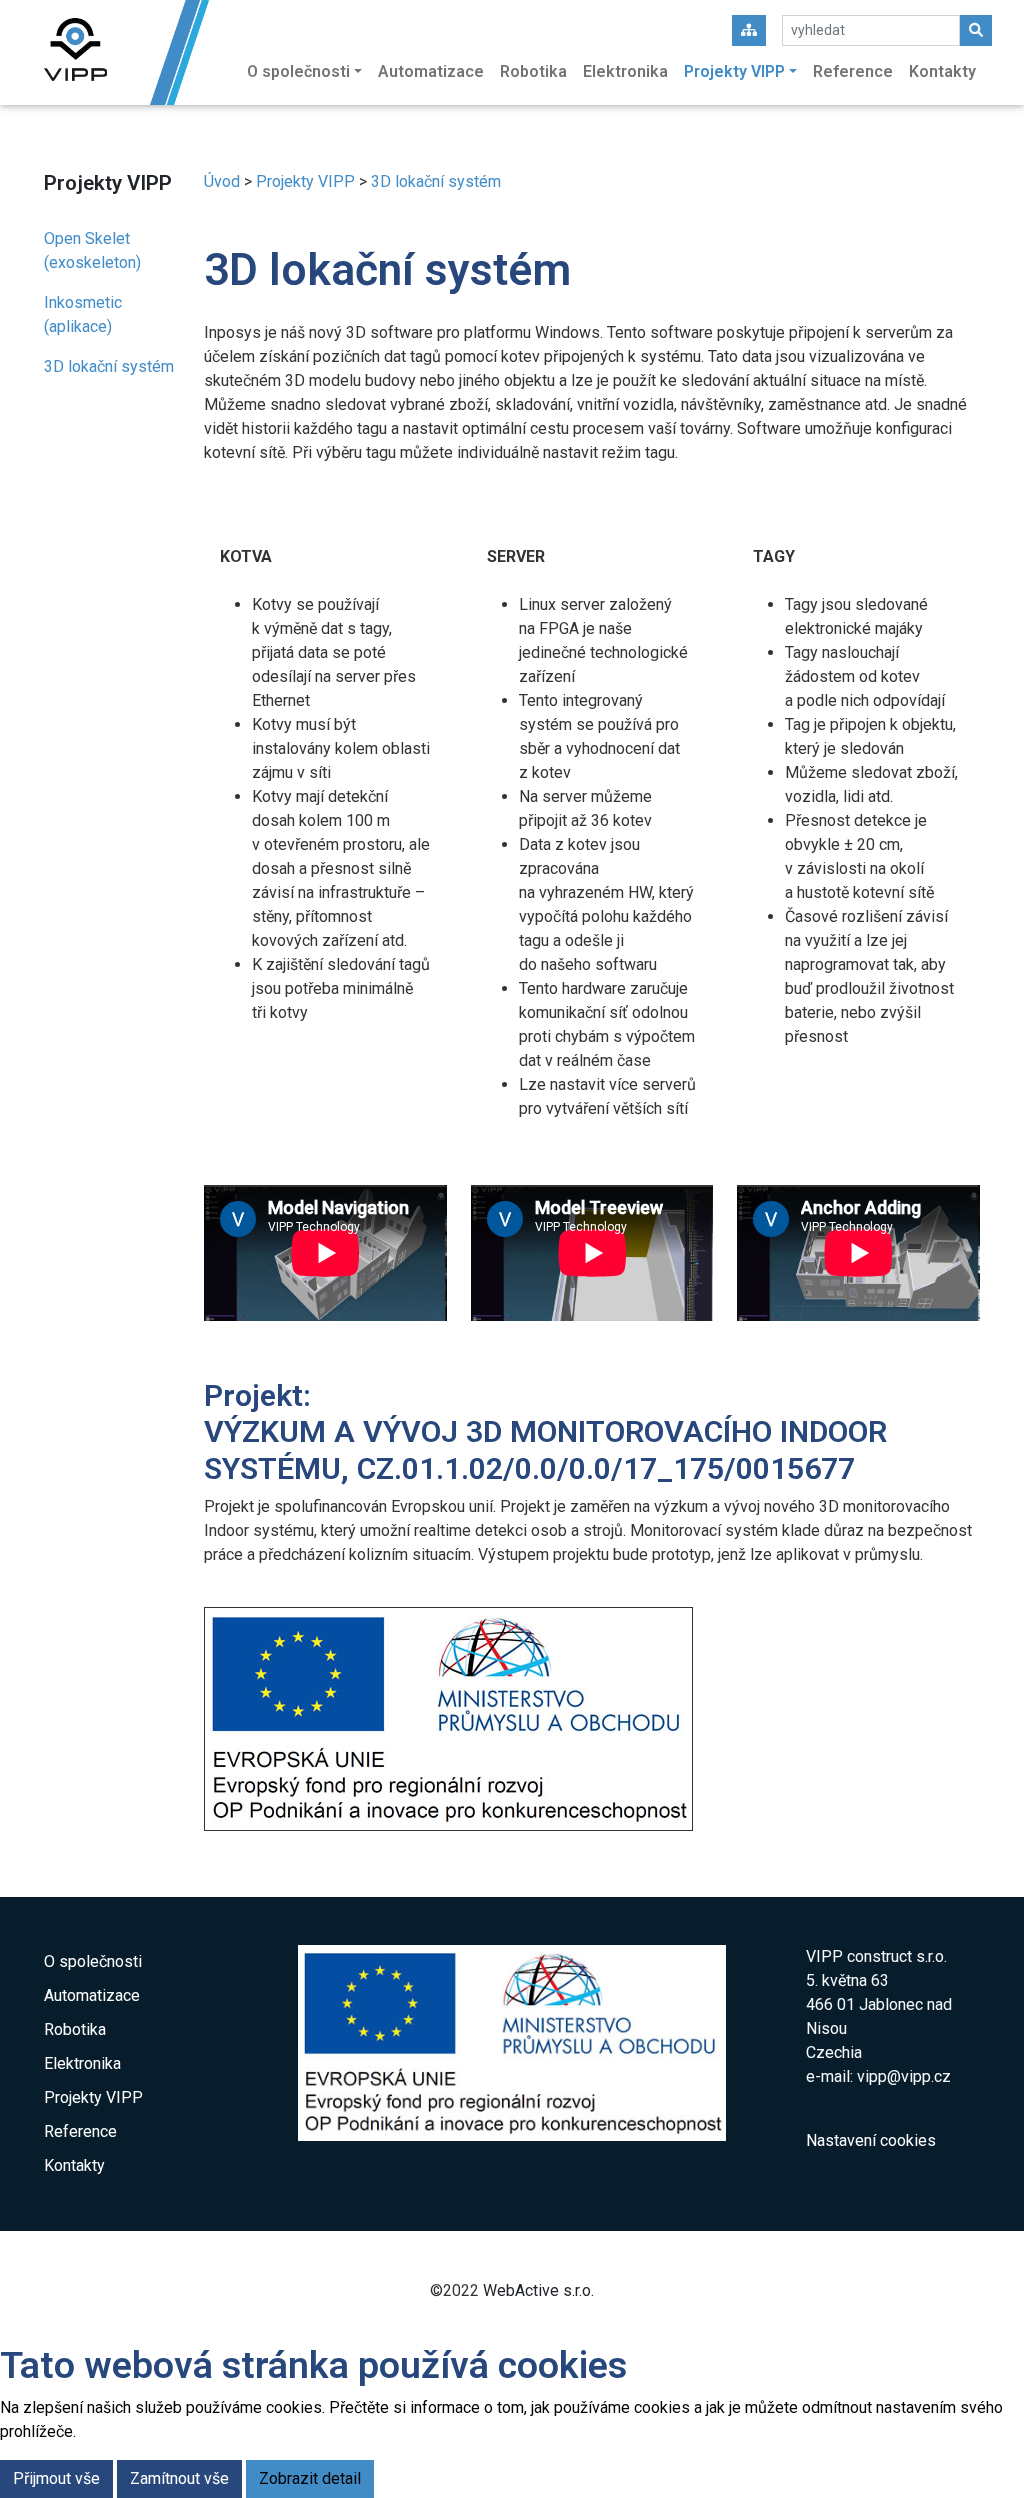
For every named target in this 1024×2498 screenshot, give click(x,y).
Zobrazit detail (310, 2478)
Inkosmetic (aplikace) (83, 314)
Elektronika (625, 71)
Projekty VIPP (305, 181)
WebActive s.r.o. (538, 2290)
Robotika (533, 71)
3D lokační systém (109, 366)
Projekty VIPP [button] (734, 71)
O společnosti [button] (298, 71)
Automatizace (431, 71)
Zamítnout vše (179, 2478)
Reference (853, 71)
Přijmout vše (56, 2478)
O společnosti (93, 1961)
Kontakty (942, 71)
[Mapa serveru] (749, 30)
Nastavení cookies (871, 2140)
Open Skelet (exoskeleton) (92, 250)
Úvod (222, 181)
